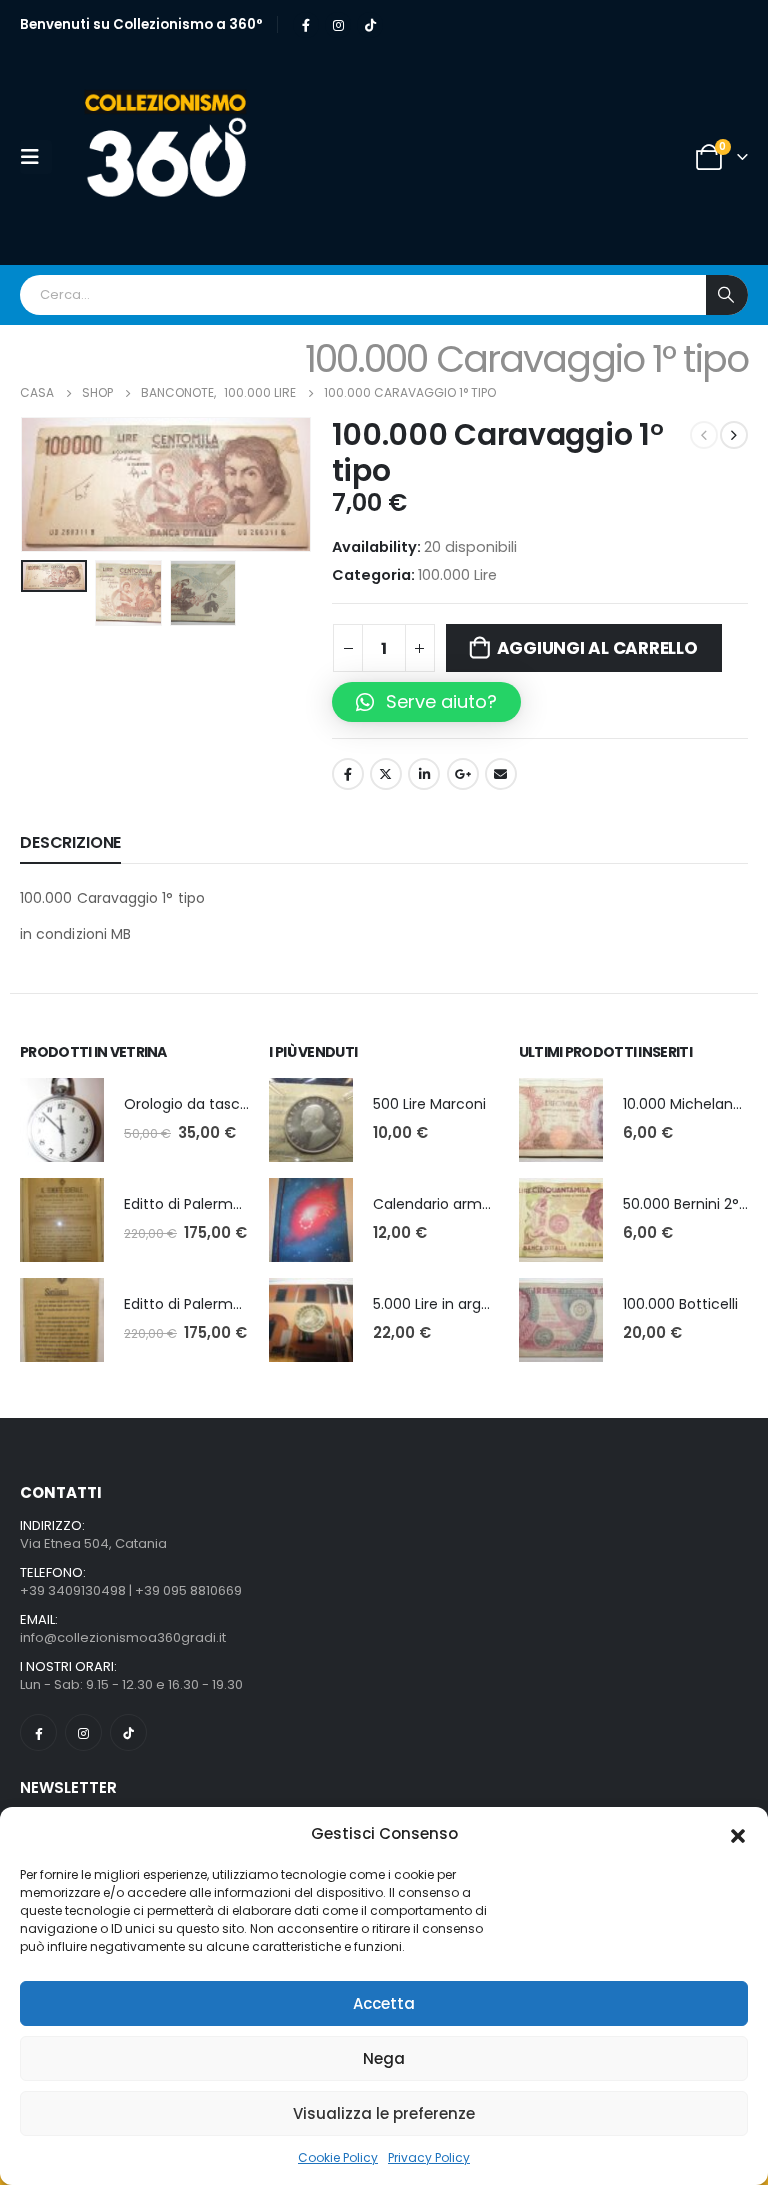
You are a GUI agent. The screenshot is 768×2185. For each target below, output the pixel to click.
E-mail (501, 774)
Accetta (384, 2003)
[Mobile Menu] (36, 157)
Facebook (348, 774)
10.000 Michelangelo (693, 1104)
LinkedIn (424, 774)
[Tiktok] (370, 25)
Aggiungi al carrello (597, 648)
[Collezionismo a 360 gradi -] (172, 157)
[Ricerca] (727, 295)
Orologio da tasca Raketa (212, 1104)
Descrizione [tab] (70, 842)
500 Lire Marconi (429, 1104)
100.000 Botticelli (680, 1304)
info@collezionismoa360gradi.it (123, 1637)
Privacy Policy (429, 2157)
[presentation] (45, 485)
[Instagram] (338, 25)
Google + (463, 774)
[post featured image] (62, 1120)
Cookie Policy (338, 2157)
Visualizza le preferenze (384, 2113)
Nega (384, 2058)
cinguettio (386, 774)
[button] (738, 1834)
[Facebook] (306, 25)
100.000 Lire (457, 575)
